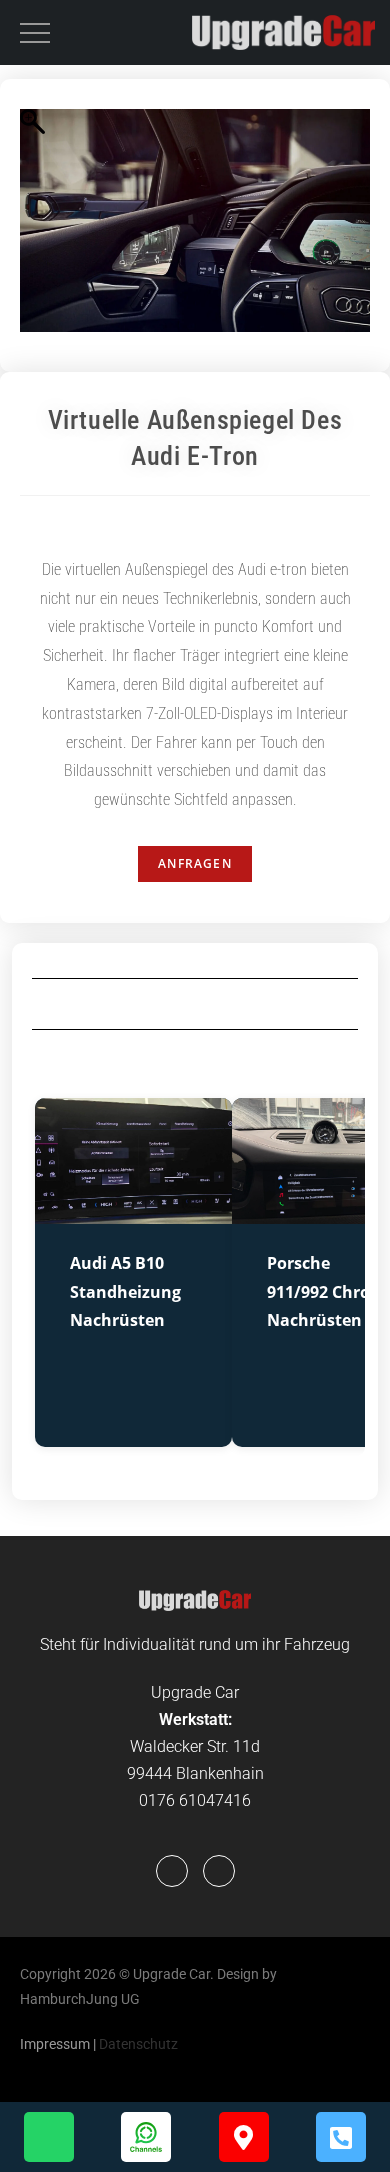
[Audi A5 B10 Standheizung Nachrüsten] (133, 1211)
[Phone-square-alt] (341, 2137)
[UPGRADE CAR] (283, 32)
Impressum (55, 2044)
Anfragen (195, 863)
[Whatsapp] (49, 2137)
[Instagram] (219, 1871)
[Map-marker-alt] (244, 2137)
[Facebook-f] (172, 1871)
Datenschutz (138, 2044)
